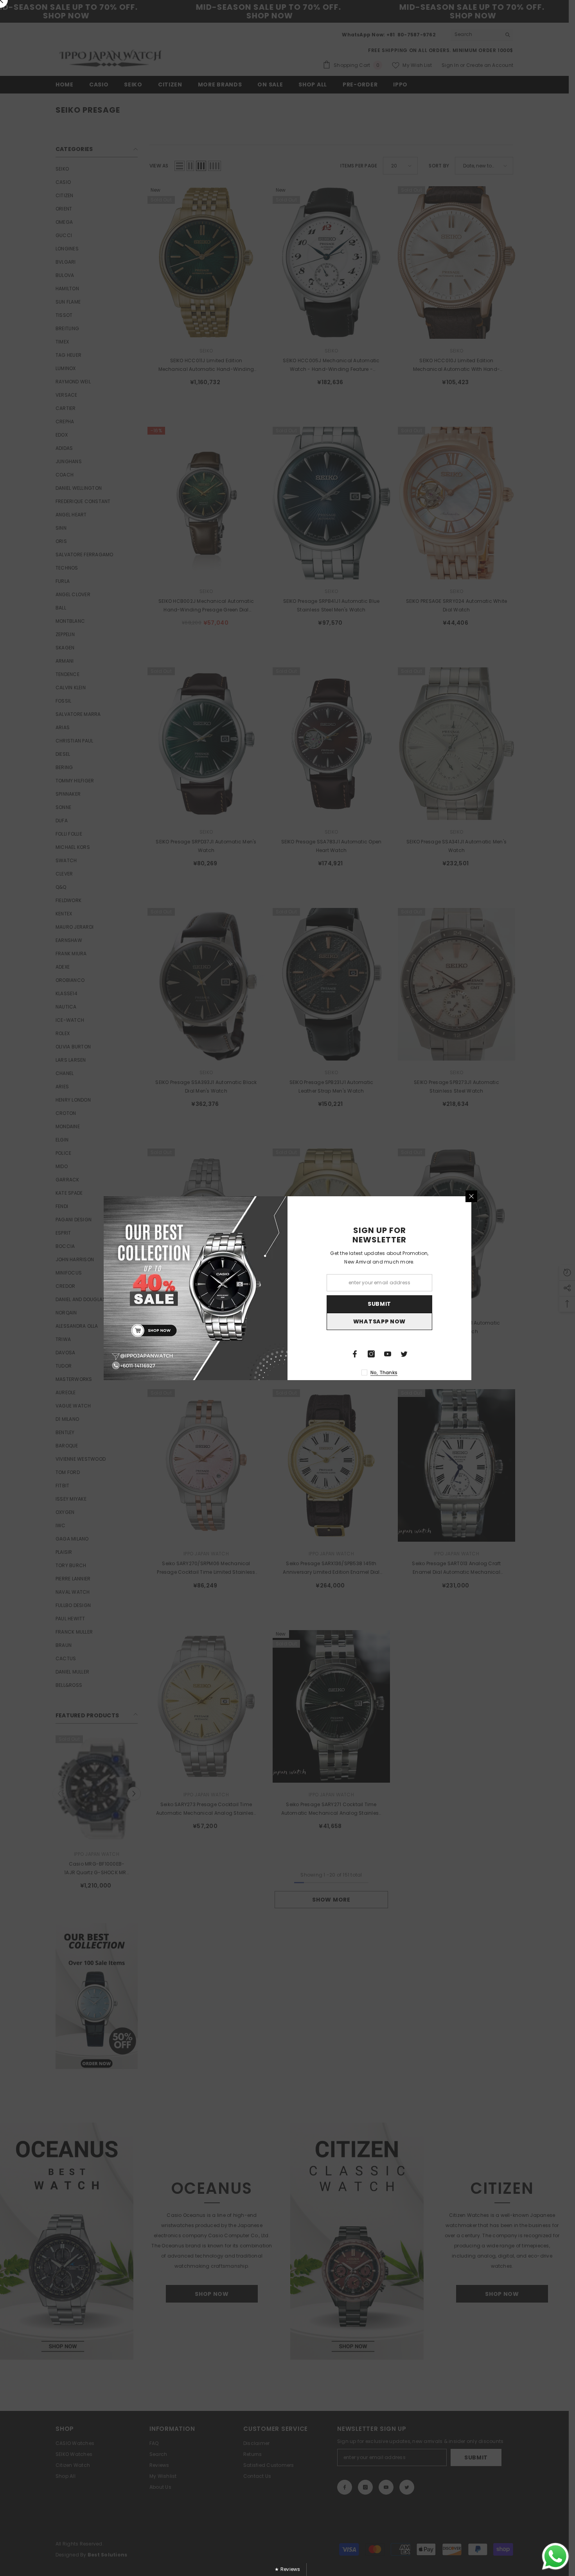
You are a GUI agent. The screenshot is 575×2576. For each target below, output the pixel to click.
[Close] (471, 1196)
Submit (379, 1304)
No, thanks (384, 1372)
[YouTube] (388, 1354)
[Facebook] (355, 1354)
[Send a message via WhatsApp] (555, 2556)
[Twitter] (404, 1354)
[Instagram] (371, 1354)
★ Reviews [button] (287, 2569)
